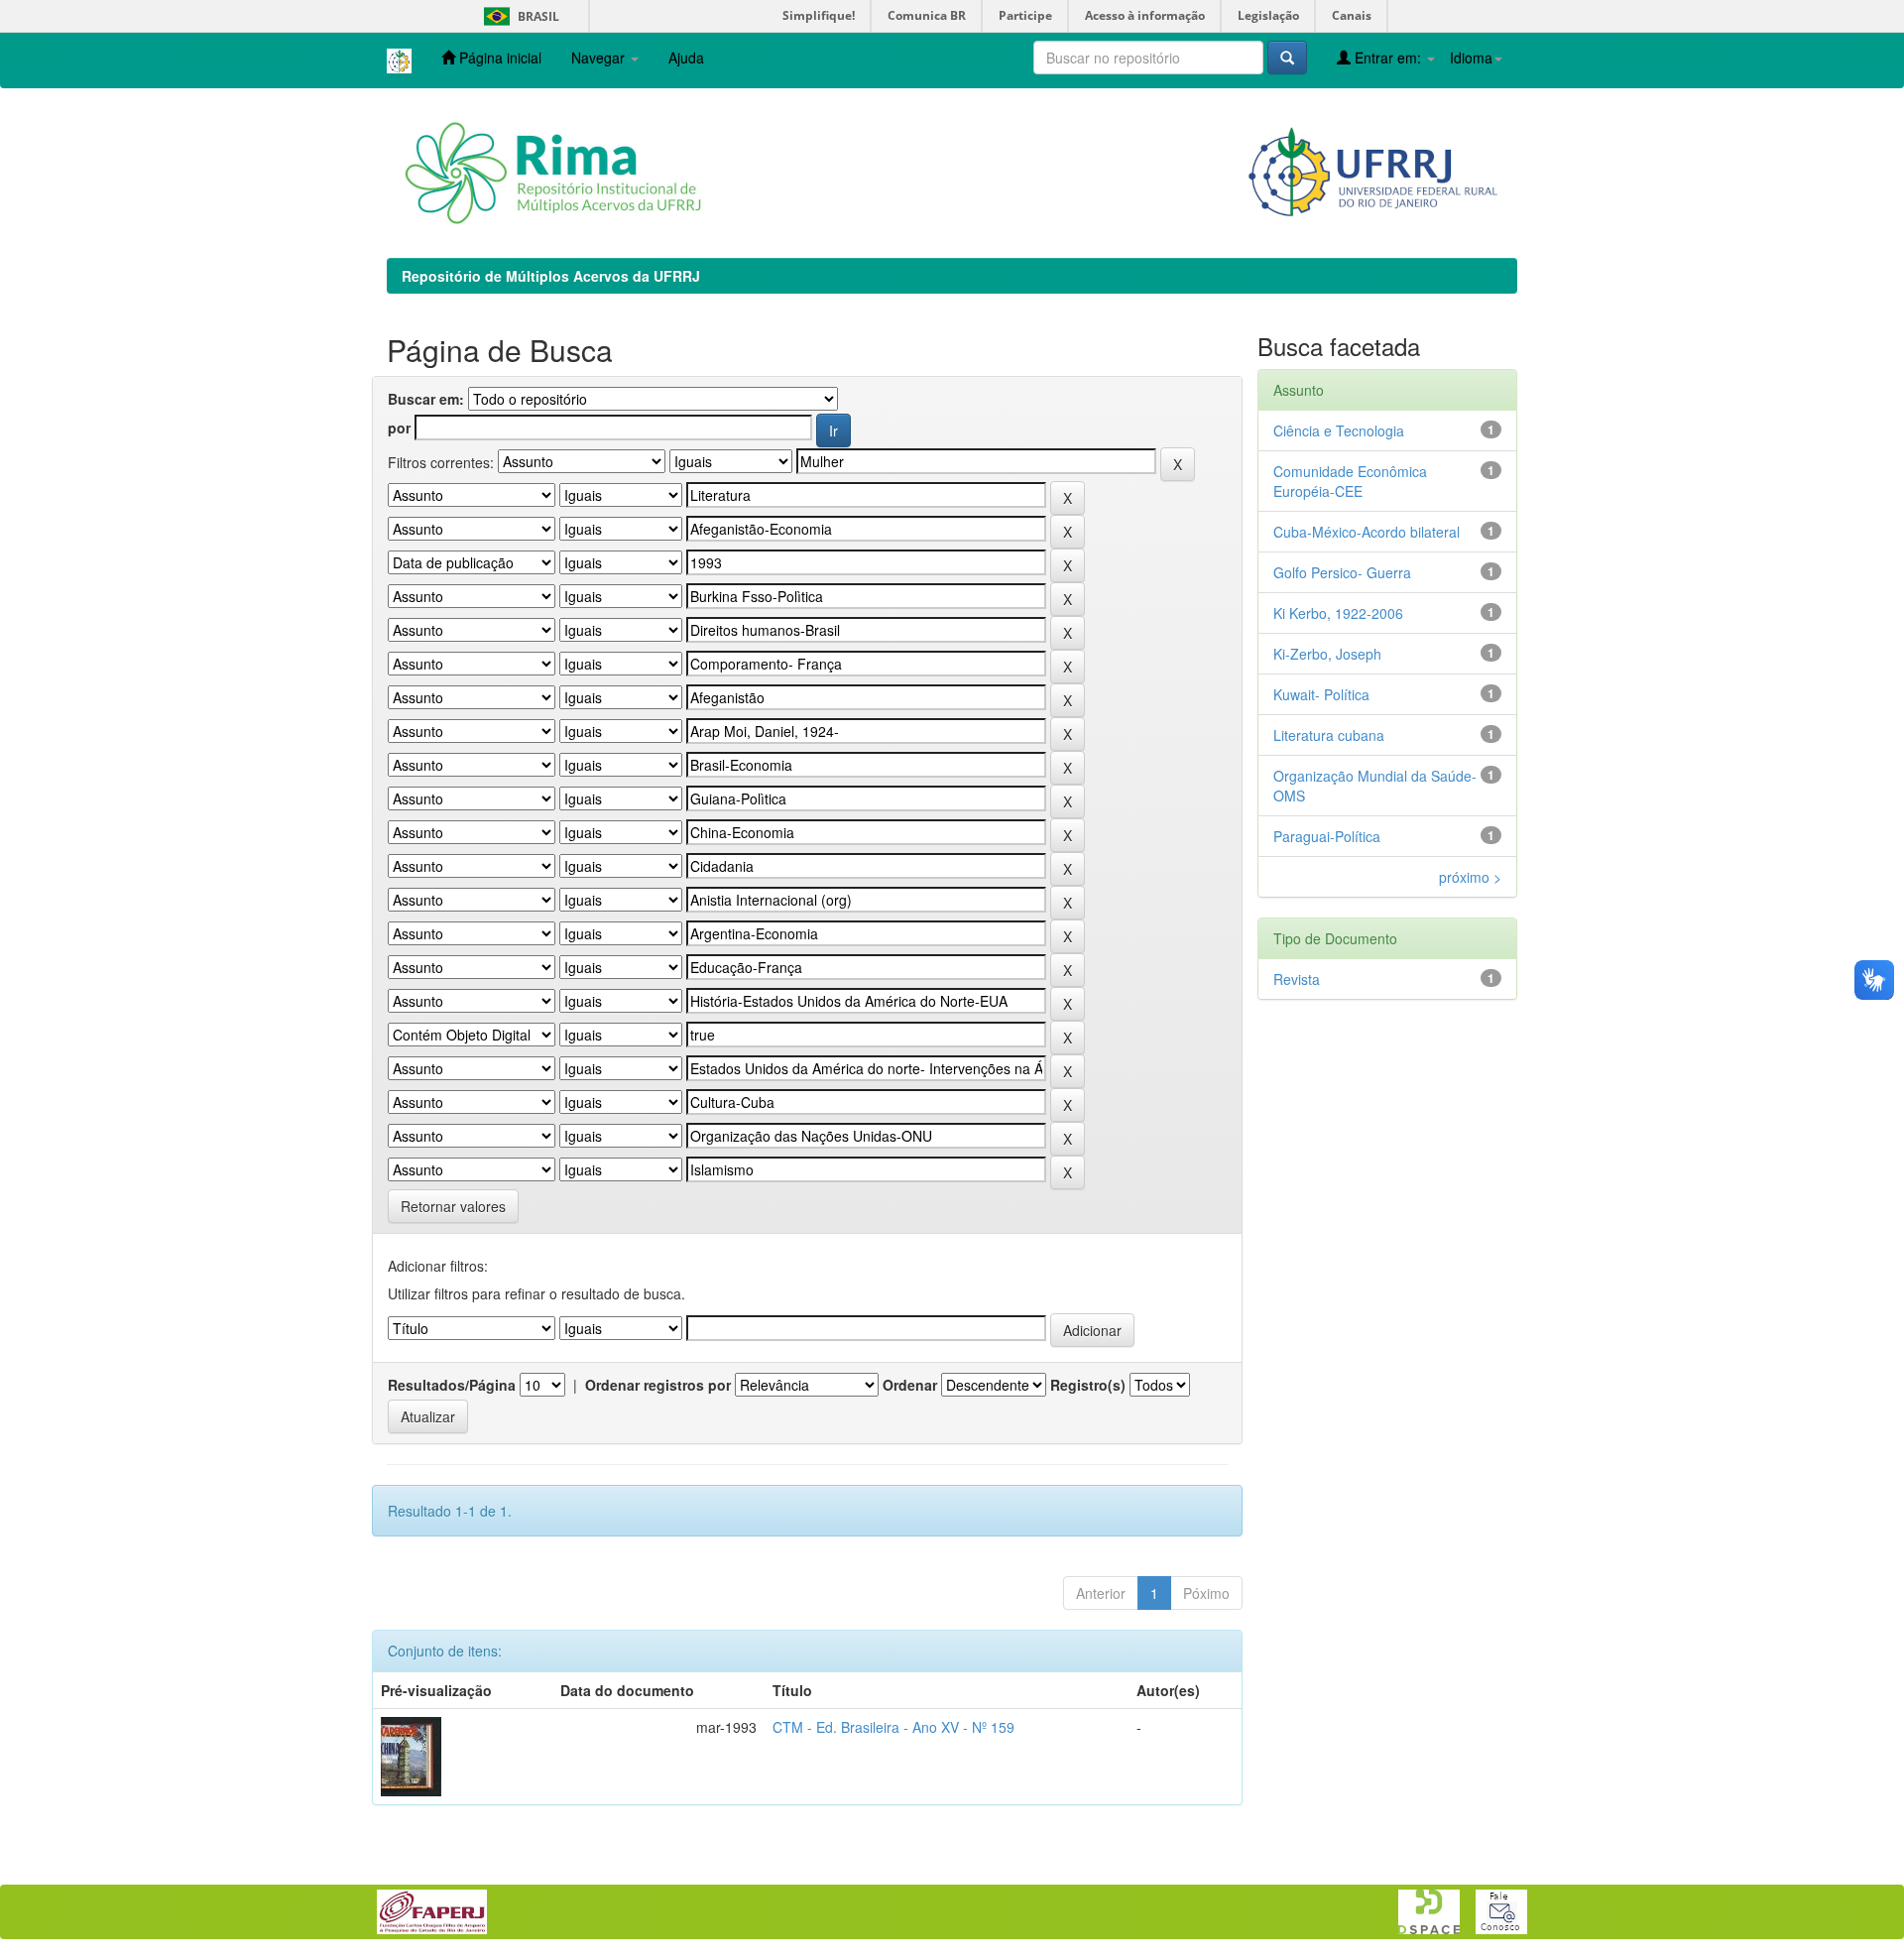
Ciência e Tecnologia (1339, 430)
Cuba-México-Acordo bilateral (1367, 532)
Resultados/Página (452, 1385)
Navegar (600, 58)
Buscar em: (426, 399)
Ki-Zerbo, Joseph (1327, 654)
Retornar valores (453, 1206)
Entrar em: (1388, 58)
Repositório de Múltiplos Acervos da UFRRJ (551, 276)
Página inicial (498, 58)
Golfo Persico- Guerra (1342, 572)
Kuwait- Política (1321, 694)
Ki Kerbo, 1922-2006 (1338, 613)
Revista (1297, 979)
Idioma (1471, 58)
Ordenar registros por (658, 1385)
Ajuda (686, 58)
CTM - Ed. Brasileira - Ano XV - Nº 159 (893, 1727)
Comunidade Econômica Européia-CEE (1350, 481)
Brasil (518, 16)
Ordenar (910, 1385)
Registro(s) (1088, 1385)
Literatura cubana (1329, 735)
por (399, 428)
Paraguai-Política (1327, 836)
